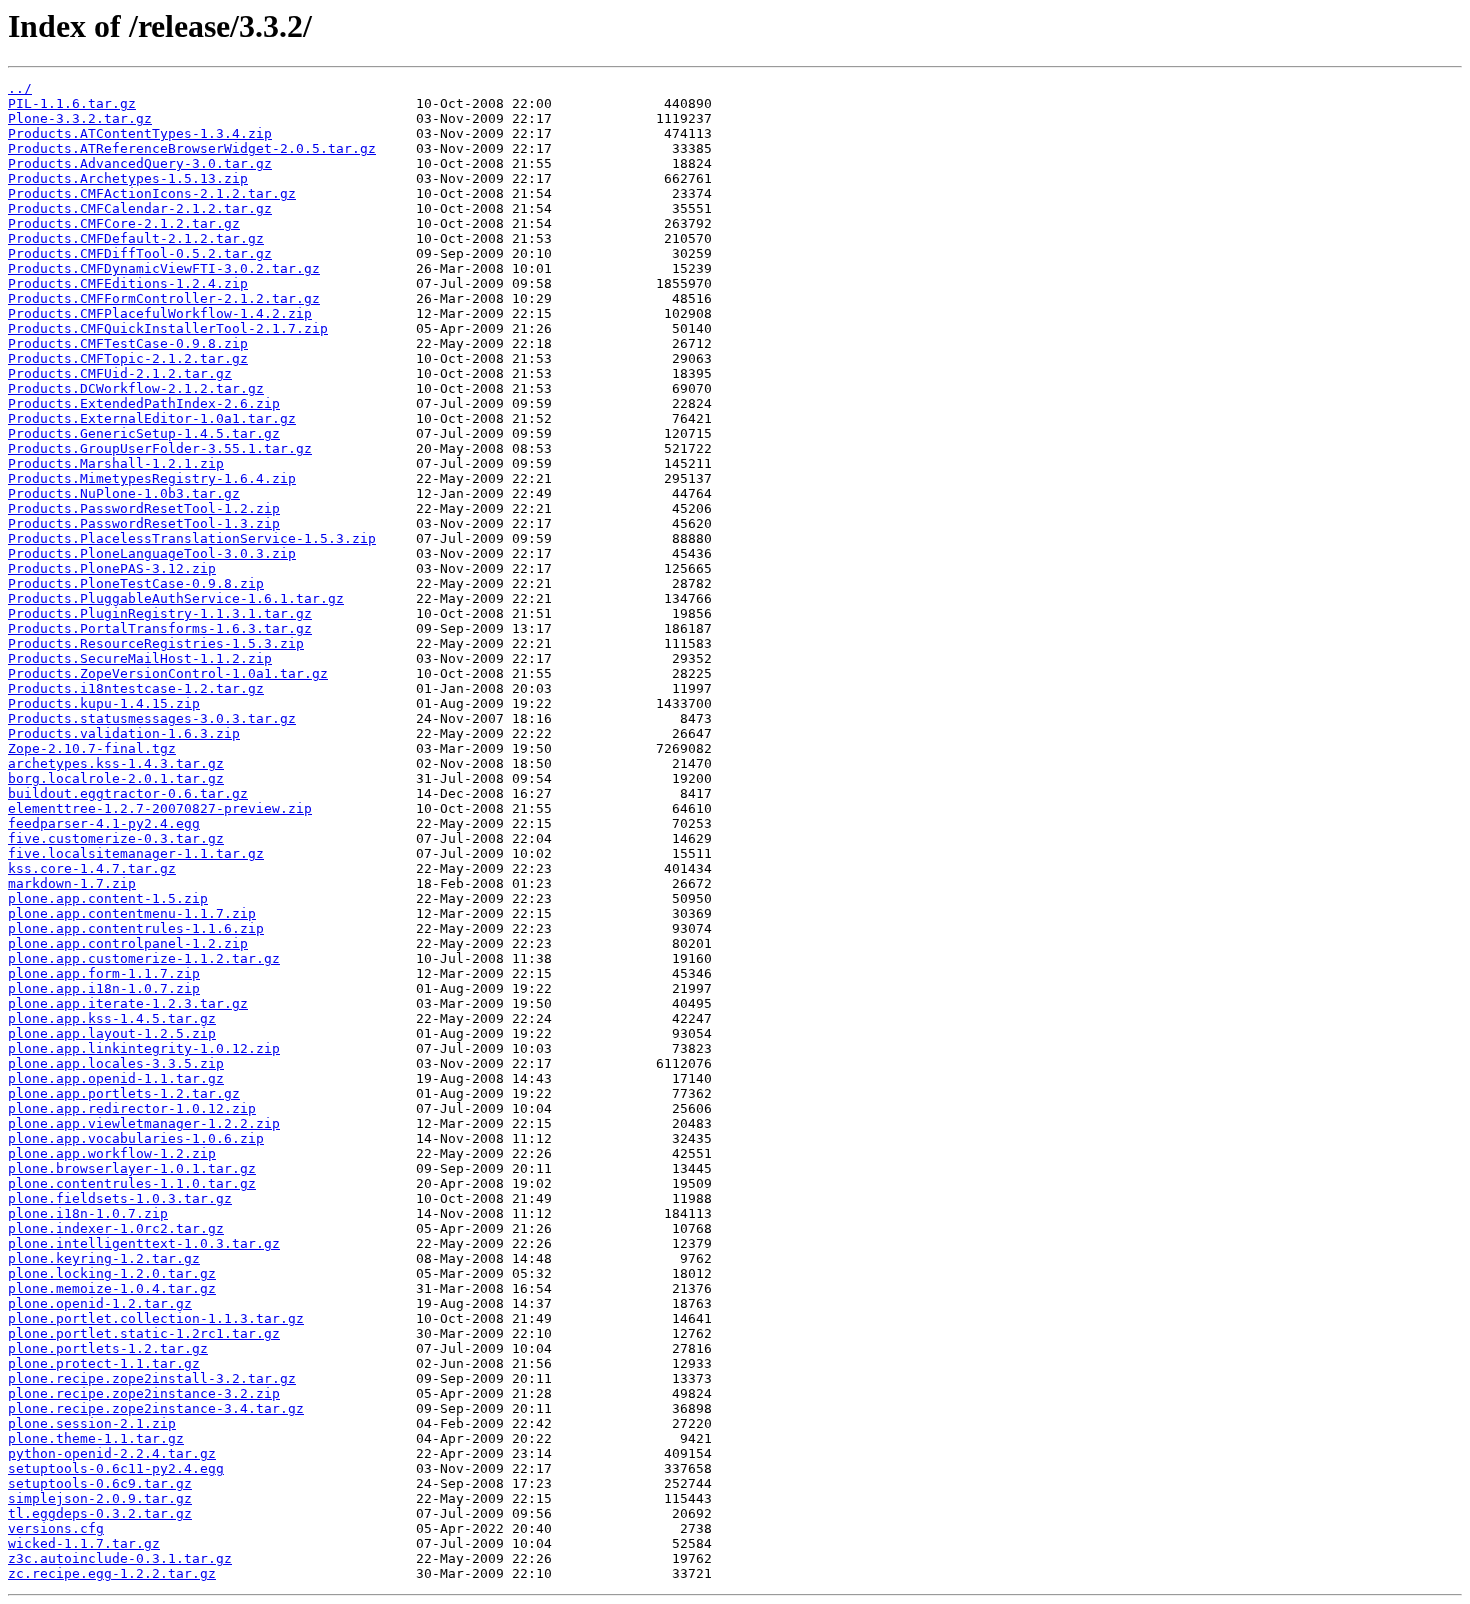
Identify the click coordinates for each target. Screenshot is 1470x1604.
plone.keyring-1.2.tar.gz (104, 1258)
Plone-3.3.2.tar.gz (80, 118)
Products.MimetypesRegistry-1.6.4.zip (152, 478)
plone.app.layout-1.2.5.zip (112, 1033)
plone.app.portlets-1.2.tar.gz (124, 1093)
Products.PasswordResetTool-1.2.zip (144, 508)
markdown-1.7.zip (72, 883)
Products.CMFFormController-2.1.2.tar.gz (164, 298)
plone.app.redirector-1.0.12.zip (132, 1108)
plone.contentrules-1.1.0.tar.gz (132, 1183)
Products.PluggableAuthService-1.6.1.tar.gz (176, 598)
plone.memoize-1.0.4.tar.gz (112, 1288)
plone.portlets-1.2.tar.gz (108, 1348)
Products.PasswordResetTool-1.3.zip (144, 523)
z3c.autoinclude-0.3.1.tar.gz (120, 1558)
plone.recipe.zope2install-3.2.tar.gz (152, 1378)
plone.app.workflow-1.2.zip (112, 1153)
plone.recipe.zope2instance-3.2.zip (144, 1393)
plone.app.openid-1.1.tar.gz (116, 1078)
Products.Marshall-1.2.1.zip (116, 463)
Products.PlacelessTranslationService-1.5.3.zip (192, 538)
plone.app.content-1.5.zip (108, 898)
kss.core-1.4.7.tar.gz (92, 868)
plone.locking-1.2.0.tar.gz (112, 1273)
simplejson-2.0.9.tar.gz (100, 1498)
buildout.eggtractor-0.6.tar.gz (128, 793)
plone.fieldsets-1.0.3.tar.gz (120, 1198)
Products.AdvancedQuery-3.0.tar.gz (140, 163)
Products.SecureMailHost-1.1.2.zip (140, 658)
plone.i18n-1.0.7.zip (88, 1213)
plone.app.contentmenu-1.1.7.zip (132, 913)
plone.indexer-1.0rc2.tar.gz (116, 1228)
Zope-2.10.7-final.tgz (92, 748)
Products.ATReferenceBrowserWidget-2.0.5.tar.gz (192, 148)
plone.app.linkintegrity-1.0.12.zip (144, 1048)
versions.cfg (56, 1528)
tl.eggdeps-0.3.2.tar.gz (100, 1513)
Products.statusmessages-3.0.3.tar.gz (152, 718)
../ (20, 88)
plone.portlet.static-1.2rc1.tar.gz (144, 1333)
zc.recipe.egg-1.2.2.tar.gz (112, 1573)
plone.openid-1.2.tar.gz (100, 1303)
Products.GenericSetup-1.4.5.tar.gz (144, 433)
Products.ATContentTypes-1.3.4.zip (140, 133)
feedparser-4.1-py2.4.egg (104, 823)
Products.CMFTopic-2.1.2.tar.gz (128, 358)
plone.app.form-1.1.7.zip (104, 973)
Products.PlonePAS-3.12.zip (112, 568)
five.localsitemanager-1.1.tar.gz (136, 853)
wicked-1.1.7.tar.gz (84, 1543)
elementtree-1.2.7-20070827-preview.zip (160, 808)
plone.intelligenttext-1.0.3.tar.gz (144, 1243)
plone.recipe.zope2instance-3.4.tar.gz (156, 1408)
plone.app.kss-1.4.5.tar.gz (112, 1018)
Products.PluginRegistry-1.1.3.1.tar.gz (160, 613)
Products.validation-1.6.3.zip (124, 733)
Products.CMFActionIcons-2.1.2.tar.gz (152, 193)
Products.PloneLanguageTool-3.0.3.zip (152, 553)
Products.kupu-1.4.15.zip (104, 703)
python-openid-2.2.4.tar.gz (112, 1453)
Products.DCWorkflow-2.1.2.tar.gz (136, 388)
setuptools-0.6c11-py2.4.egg (116, 1468)
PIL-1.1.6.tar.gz (72, 103)
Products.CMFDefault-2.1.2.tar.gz (136, 238)
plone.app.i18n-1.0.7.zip (104, 988)
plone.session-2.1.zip (92, 1423)
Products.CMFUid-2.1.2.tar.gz (120, 373)
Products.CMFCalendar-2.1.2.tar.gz (140, 208)
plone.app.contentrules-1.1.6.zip (136, 928)
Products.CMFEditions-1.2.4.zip (128, 283)
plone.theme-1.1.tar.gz (96, 1438)
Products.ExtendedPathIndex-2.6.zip (144, 403)
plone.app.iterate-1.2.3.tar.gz (128, 1003)
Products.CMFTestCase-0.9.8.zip (128, 343)
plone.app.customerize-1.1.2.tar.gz (144, 958)
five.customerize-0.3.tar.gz (116, 838)
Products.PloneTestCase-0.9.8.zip (136, 583)
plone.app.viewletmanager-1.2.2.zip (144, 1123)
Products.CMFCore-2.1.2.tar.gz (124, 223)
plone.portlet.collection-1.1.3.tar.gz (156, 1318)
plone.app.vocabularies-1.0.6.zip (136, 1138)
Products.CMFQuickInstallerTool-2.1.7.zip (168, 328)
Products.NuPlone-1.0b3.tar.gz (124, 493)
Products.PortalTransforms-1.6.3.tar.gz (160, 628)
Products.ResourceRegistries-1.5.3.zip (156, 643)
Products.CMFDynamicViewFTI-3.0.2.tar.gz (164, 268)
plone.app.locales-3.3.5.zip (116, 1063)
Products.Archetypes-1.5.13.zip (128, 178)
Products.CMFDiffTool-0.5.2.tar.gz (140, 253)
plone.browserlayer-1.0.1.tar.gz (132, 1168)
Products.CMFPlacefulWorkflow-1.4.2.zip (160, 313)
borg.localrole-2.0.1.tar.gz (116, 778)
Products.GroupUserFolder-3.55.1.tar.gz (160, 448)
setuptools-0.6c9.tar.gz (100, 1483)
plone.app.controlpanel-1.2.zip (128, 943)
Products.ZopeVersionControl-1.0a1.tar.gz (168, 673)
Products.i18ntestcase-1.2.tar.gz (136, 688)
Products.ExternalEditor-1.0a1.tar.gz (152, 418)
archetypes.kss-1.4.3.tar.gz (116, 763)
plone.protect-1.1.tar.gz (104, 1363)
